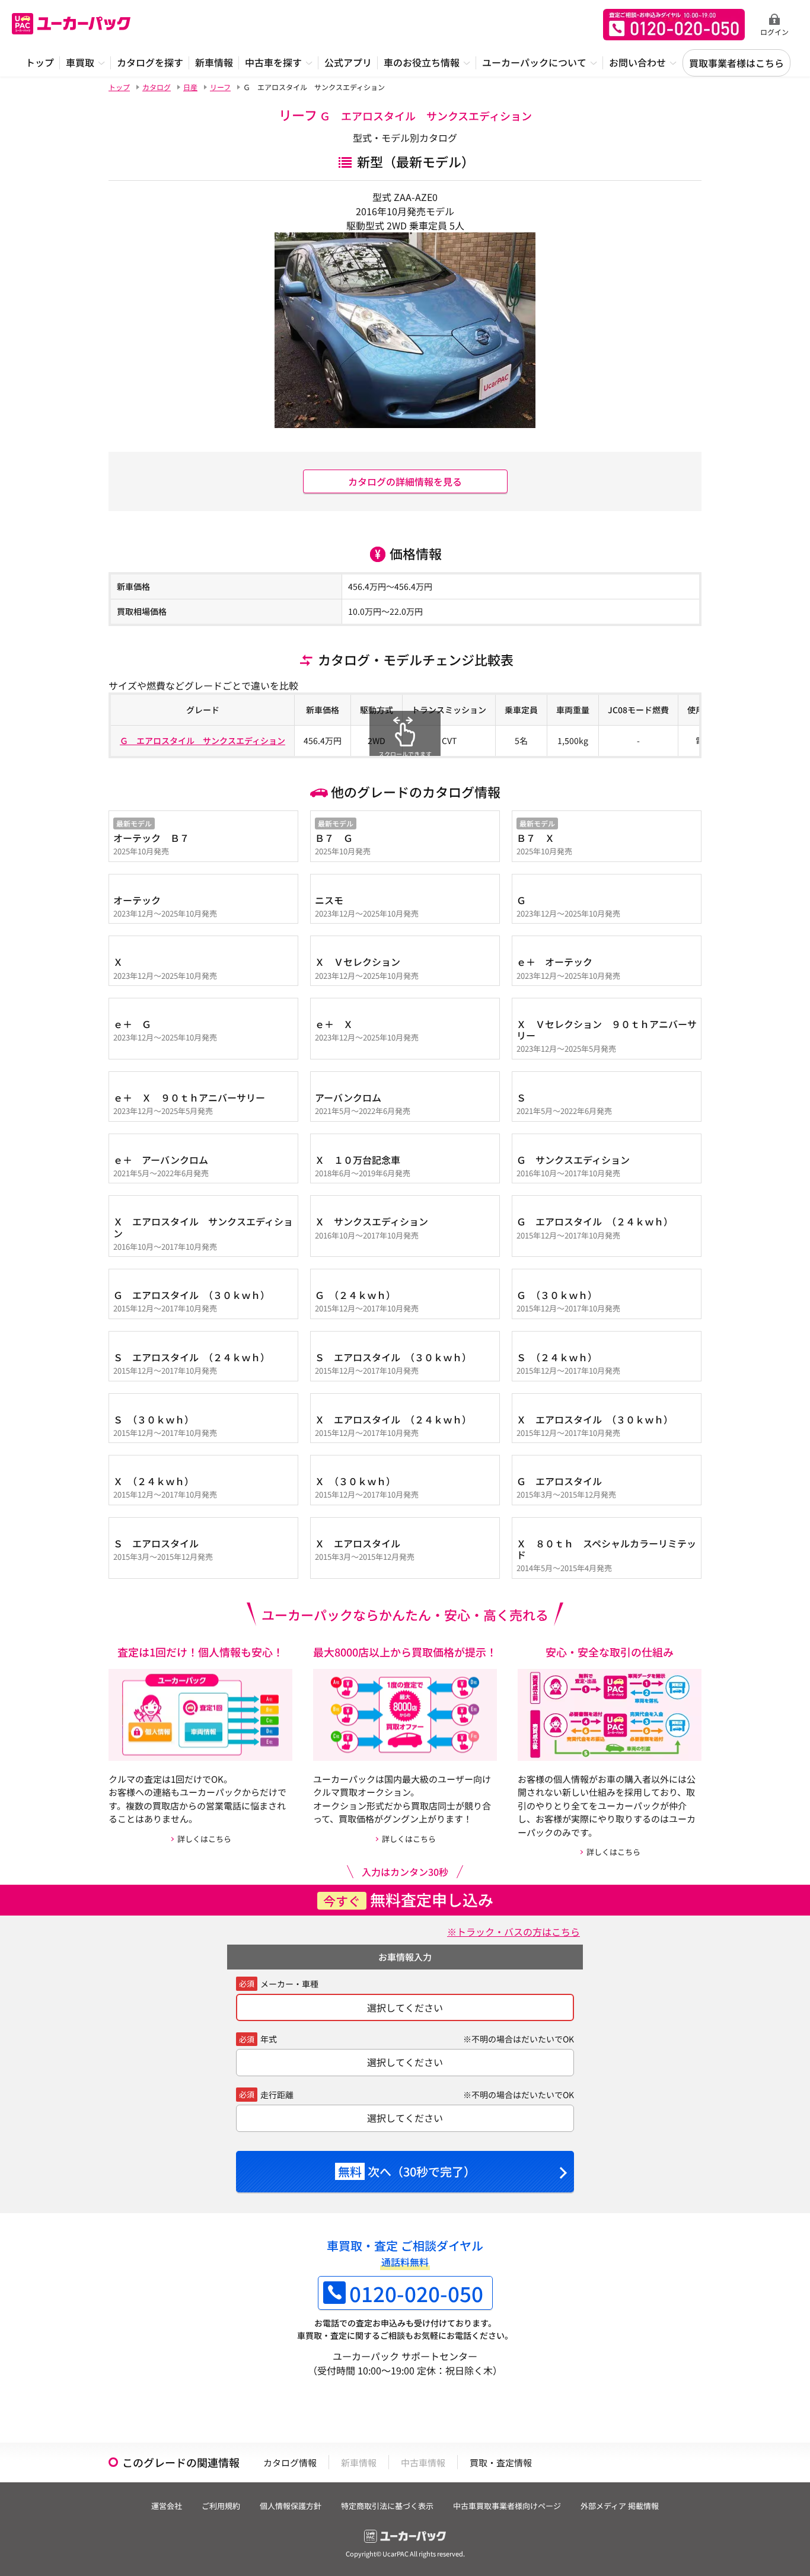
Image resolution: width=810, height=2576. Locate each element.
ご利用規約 (221, 2506)
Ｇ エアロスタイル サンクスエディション (203, 740)
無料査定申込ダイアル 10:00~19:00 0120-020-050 (674, 25)
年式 (269, 2039)
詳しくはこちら (204, 1839)
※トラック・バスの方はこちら (514, 1932)
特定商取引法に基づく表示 (387, 2506)
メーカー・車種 (289, 1984)
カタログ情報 (290, 2462)
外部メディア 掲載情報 (620, 2506)
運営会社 (167, 2506)
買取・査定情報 (501, 2462)
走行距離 (277, 2095)
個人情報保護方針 (291, 2506)
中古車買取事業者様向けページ (507, 2506)
